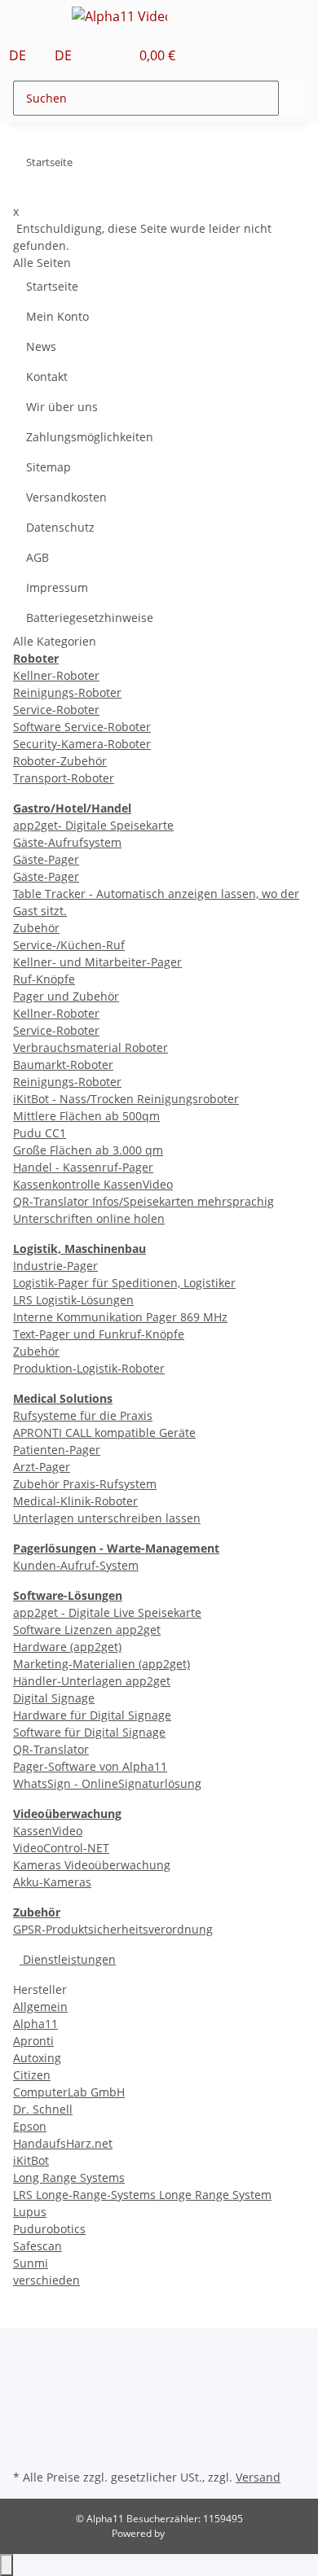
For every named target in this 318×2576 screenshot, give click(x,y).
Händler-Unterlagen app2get (92, 1681)
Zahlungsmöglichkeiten (90, 437)
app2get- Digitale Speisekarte (93, 825)
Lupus (30, 2212)
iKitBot (31, 2160)
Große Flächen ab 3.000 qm (88, 1150)
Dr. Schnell (43, 2109)
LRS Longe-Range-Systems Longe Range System (142, 2195)
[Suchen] (292, 98)
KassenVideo (48, 1831)
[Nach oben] (7, 2565)
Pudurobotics (49, 2229)
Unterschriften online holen (89, 1218)
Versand (258, 2477)
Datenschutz (60, 527)
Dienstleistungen (68, 1959)
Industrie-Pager (55, 1266)
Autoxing (37, 2058)
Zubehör (36, 928)
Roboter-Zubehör (60, 761)
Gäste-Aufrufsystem (67, 842)
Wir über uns (62, 407)
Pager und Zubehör (66, 996)
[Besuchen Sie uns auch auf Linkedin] (26, 2447)
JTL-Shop (187, 2533)
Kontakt (47, 377)
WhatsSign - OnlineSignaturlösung (107, 1783)
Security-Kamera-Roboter (82, 744)
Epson (30, 2126)
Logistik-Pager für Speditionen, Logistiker (124, 1283)
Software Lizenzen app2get (87, 1630)
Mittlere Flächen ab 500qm (86, 1116)
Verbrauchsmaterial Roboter (91, 1047)
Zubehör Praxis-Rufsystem (85, 1484)
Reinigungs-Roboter (67, 692)
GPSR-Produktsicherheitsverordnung (113, 1929)
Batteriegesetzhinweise (90, 618)
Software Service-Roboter (82, 727)
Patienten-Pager (57, 1450)
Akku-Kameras (52, 1882)
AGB (38, 557)
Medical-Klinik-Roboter (75, 1501)
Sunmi (31, 2263)
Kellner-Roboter (56, 675)
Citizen (32, 2075)
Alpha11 (35, 2024)
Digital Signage (54, 1698)
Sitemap (49, 467)
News (41, 346)
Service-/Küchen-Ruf (69, 945)
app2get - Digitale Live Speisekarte (107, 1612)
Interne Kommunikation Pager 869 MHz (120, 1317)
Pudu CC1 (40, 1133)
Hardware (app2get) (67, 1647)
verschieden (46, 2280)
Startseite (52, 286)
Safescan (38, 2246)
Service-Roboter (56, 710)
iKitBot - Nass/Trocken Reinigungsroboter (126, 1099)
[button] (99, 55)
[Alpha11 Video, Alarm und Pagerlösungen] (120, 16)
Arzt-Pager (42, 1467)
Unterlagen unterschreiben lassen (107, 1518)
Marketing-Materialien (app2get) (102, 1664)
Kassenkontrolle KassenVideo (93, 1184)
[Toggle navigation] (33, 19)
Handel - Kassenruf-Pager (83, 1167)
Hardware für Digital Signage (92, 1715)
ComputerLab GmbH (69, 2092)
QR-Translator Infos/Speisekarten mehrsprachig (144, 1201)
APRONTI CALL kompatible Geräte (104, 1433)
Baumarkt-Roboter (63, 1065)
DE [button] (19, 55)
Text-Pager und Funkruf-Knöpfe (99, 1334)
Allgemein (40, 2006)
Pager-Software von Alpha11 (90, 1766)
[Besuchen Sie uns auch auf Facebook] (26, 2390)
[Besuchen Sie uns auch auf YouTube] (26, 2409)
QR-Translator (51, 1749)
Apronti (33, 2041)
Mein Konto (57, 316)
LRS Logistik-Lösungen (73, 1300)
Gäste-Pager (46, 859)
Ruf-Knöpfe (44, 979)
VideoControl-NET (61, 1848)
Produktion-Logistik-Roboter (89, 1368)
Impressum (57, 587)
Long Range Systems (69, 2177)
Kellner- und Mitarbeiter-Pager (97, 962)
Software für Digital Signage (89, 1732)
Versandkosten (66, 497)
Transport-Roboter (64, 778)
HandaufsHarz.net (63, 2143)
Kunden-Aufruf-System (76, 1565)
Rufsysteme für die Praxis (83, 1415)
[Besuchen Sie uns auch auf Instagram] (26, 2428)
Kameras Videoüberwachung (92, 1865)
